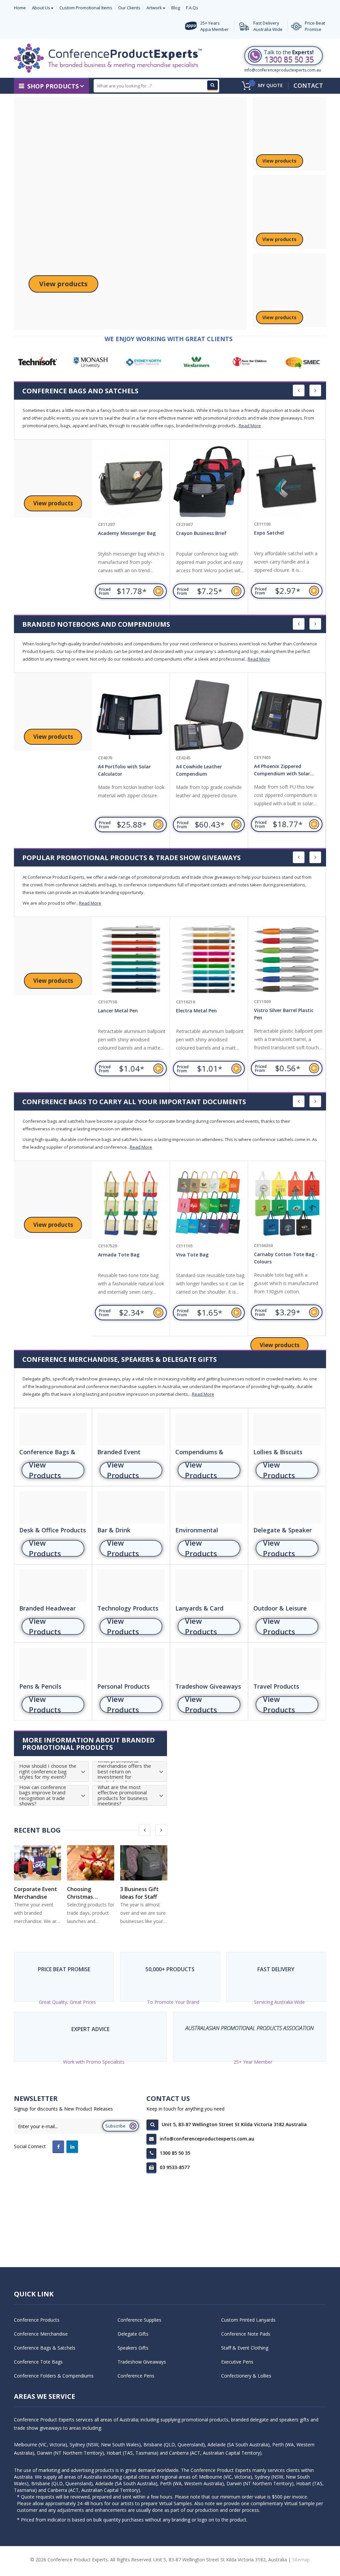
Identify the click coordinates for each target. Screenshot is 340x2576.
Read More (250, 426)
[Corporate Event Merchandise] (38, 1863)
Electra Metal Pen (119, 1011)
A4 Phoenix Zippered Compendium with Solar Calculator (204, 771)
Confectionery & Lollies (246, 2376)
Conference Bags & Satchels (45, 2348)
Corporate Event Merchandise (36, 1893)
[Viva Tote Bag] (133, 1204)
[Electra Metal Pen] (131, 960)
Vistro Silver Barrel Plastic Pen (206, 1014)
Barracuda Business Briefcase (288, 533)
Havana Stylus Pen (276, 1010)
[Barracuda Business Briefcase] (287, 482)
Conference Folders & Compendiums (54, 2376)
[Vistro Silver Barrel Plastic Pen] (209, 960)
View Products (45, 1470)
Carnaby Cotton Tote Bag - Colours (210, 1258)
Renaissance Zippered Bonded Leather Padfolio (283, 770)
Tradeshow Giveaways (142, 2362)
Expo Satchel (191, 533)
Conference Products (37, 2320)
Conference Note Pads (246, 2334)
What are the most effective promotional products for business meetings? (123, 1795)
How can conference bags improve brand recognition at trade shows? (43, 1795)
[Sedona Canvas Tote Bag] (289, 1203)
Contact (308, 85)
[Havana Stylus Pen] (287, 959)
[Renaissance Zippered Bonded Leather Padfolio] (287, 715)
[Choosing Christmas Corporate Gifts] (91, 1863)
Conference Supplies (139, 2320)
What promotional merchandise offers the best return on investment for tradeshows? (124, 1772)
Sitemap (301, 2560)
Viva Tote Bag (116, 1255)
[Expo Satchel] (209, 482)
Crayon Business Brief (123, 533)
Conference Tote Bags (38, 2362)
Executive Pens (237, 2362)
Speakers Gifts (133, 2348)
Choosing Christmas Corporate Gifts (88, 1893)
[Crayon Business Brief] (131, 482)
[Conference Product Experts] (108, 58)
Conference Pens (136, 2376)
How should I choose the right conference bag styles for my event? (48, 1771)
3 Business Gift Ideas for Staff (139, 1893)
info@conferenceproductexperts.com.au (283, 70)
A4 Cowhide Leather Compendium (121, 770)
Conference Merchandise (41, 2334)
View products (63, 284)
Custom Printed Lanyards (248, 2320)
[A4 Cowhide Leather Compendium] (131, 715)
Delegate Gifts (133, 2334)
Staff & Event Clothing (245, 2348)
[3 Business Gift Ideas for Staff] (144, 1863)
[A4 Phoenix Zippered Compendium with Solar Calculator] (209, 715)
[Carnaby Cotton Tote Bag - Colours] (211, 1204)
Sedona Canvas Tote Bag (285, 1254)
